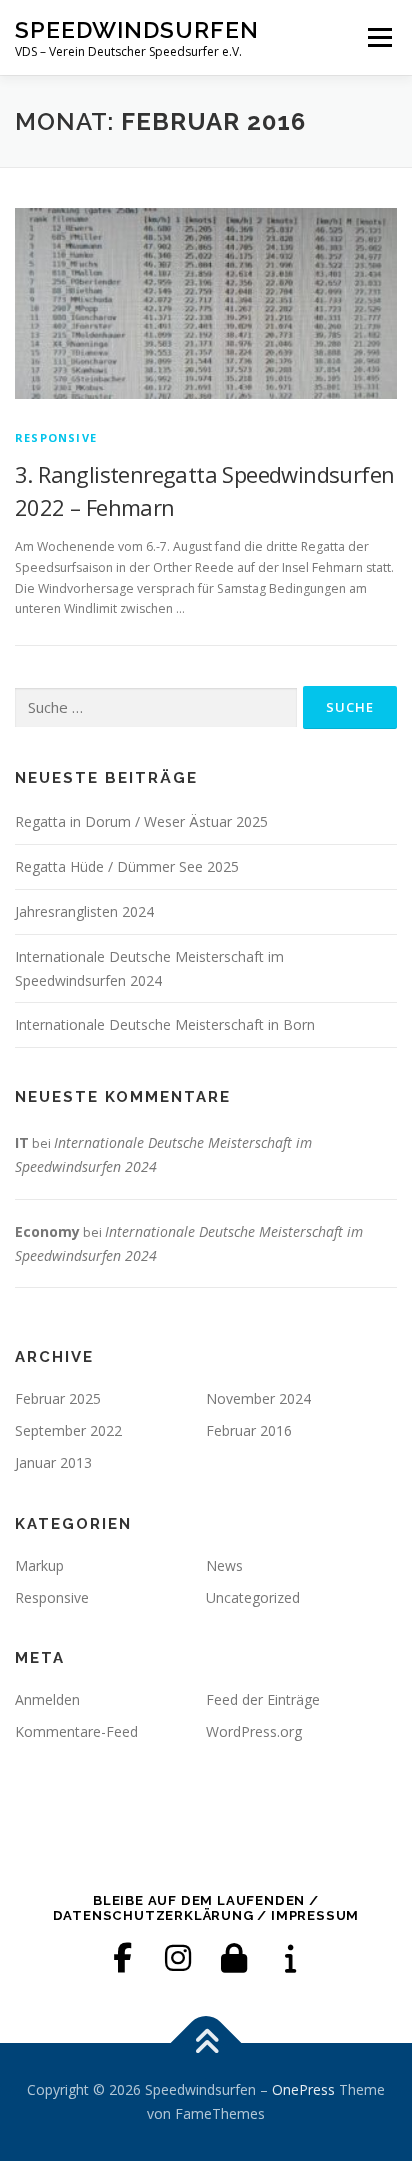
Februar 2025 (58, 1398)
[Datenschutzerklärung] (234, 1958)
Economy (47, 1231)
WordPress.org (254, 1731)
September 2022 (68, 1430)
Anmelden (47, 1699)
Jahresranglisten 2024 (84, 911)
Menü (378, 37)
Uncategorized (253, 1597)
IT (22, 1142)
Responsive (56, 437)
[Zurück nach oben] (206, 2043)
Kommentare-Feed (76, 1731)
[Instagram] (178, 1958)
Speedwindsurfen (137, 29)
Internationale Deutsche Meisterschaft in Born (165, 1024)
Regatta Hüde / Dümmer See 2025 (127, 866)
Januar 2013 (53, 1462)
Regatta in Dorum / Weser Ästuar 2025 (141, 821)
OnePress (303, 2089)
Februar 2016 (249, 1430)
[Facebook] (122, 1958)
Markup (39, 1565)
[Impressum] (290, 1958)
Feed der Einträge (263, 1699)
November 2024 (258, 1398)
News (224, 1565)
